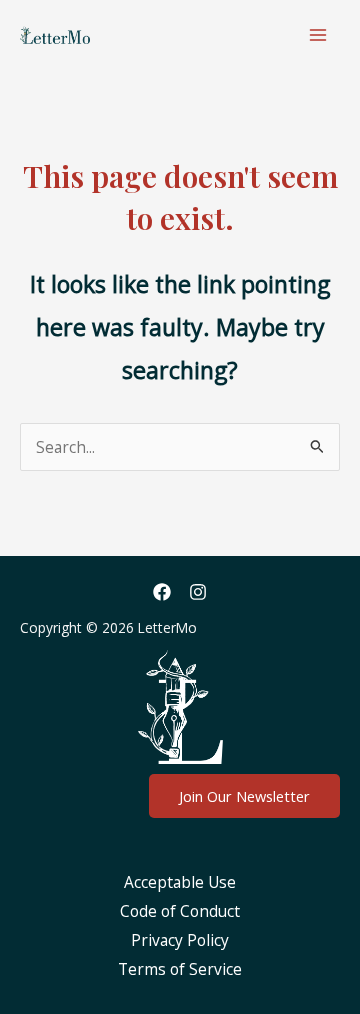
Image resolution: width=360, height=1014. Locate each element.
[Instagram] (198, 592)
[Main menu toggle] (318, 34)
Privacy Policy (180, 940)
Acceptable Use (180, 882)
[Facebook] (162, 592)
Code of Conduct (180, 911)
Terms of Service (180, 969)
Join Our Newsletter (244, 796)
